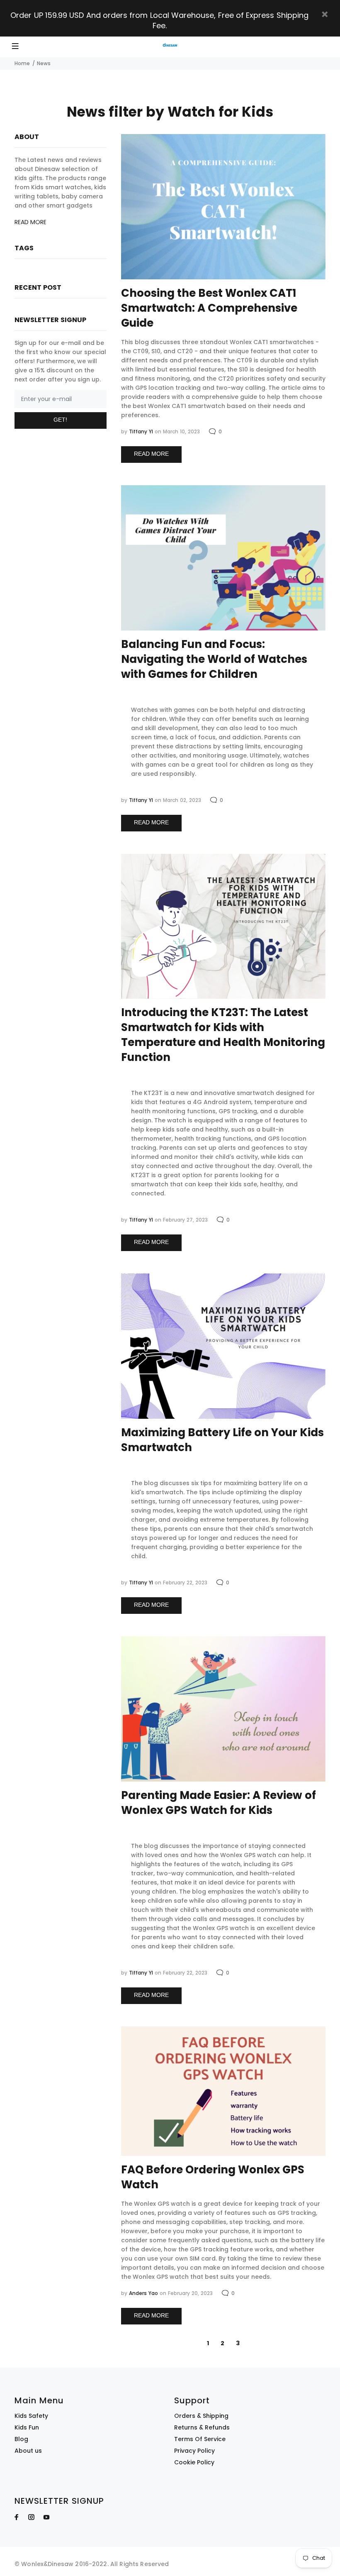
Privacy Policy (194, 2451)
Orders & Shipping (201, 2416)
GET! (60, 420)
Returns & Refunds (202, 2427)
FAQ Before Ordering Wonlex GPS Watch (213, 2177)
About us (28, 2451)
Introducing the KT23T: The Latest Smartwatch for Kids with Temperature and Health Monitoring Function (223, 1035)
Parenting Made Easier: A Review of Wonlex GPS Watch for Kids (219, 1803)
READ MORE (151, 454)
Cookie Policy (194, 2462)
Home (22, 63)
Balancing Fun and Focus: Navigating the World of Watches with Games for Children (214, 659)
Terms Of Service (200, 2439)
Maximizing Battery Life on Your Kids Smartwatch (222, 1440)
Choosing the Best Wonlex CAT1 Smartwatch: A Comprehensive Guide (209, 308)
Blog (21, 2439)
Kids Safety (31, 2416)
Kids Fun (27, 2427)
